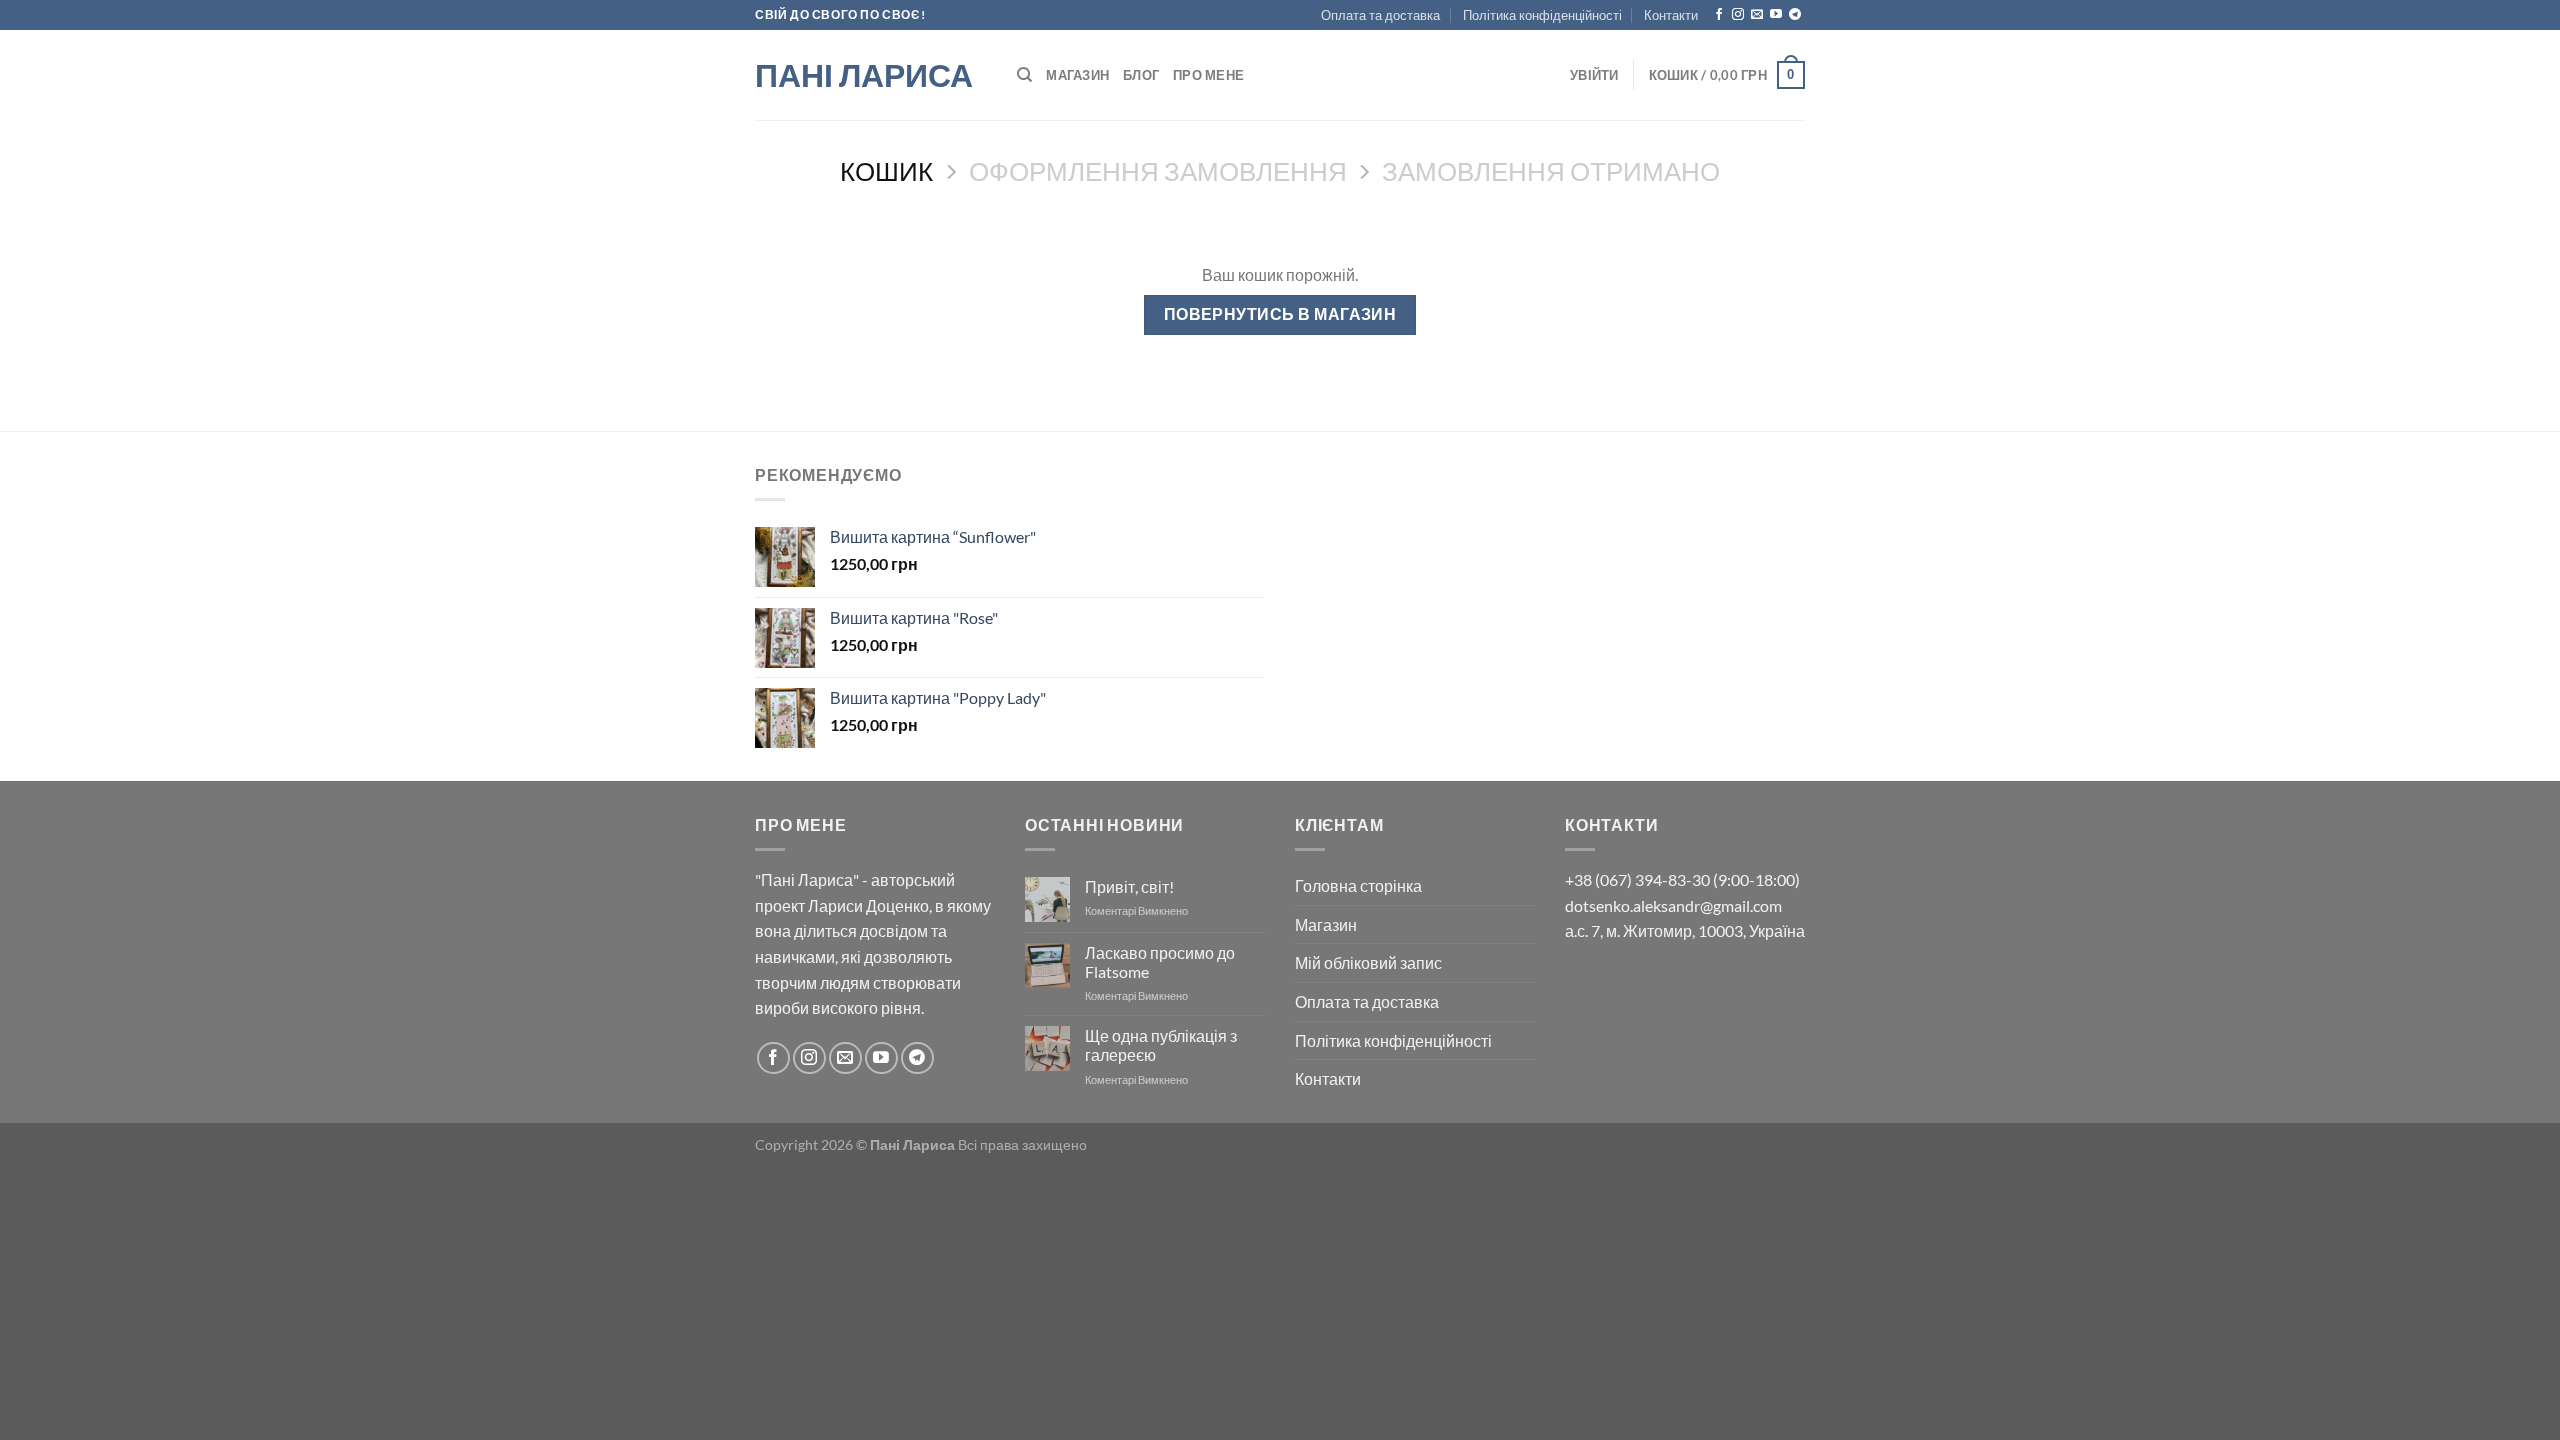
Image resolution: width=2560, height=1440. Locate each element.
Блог (1141, 75)
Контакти (1671, 15)
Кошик (886, 171)
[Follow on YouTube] (1776, 15)
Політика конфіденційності (1542, 15)
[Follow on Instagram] (1738, 15)
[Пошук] (1024, 75)
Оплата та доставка (1380, 15)
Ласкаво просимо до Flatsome (1160, 962)
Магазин (1077, 75)
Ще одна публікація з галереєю (1161, 1045)
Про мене (1208, 75)
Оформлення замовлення (1158, 171)
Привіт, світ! (1129, 886)
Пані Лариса (864, 75)
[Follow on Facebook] (1719, 15)
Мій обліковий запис (1368, 962)
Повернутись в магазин (1280, 314)
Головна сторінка (1358, 885)
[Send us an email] (1757, 15)
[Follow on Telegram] (1795, 15)
